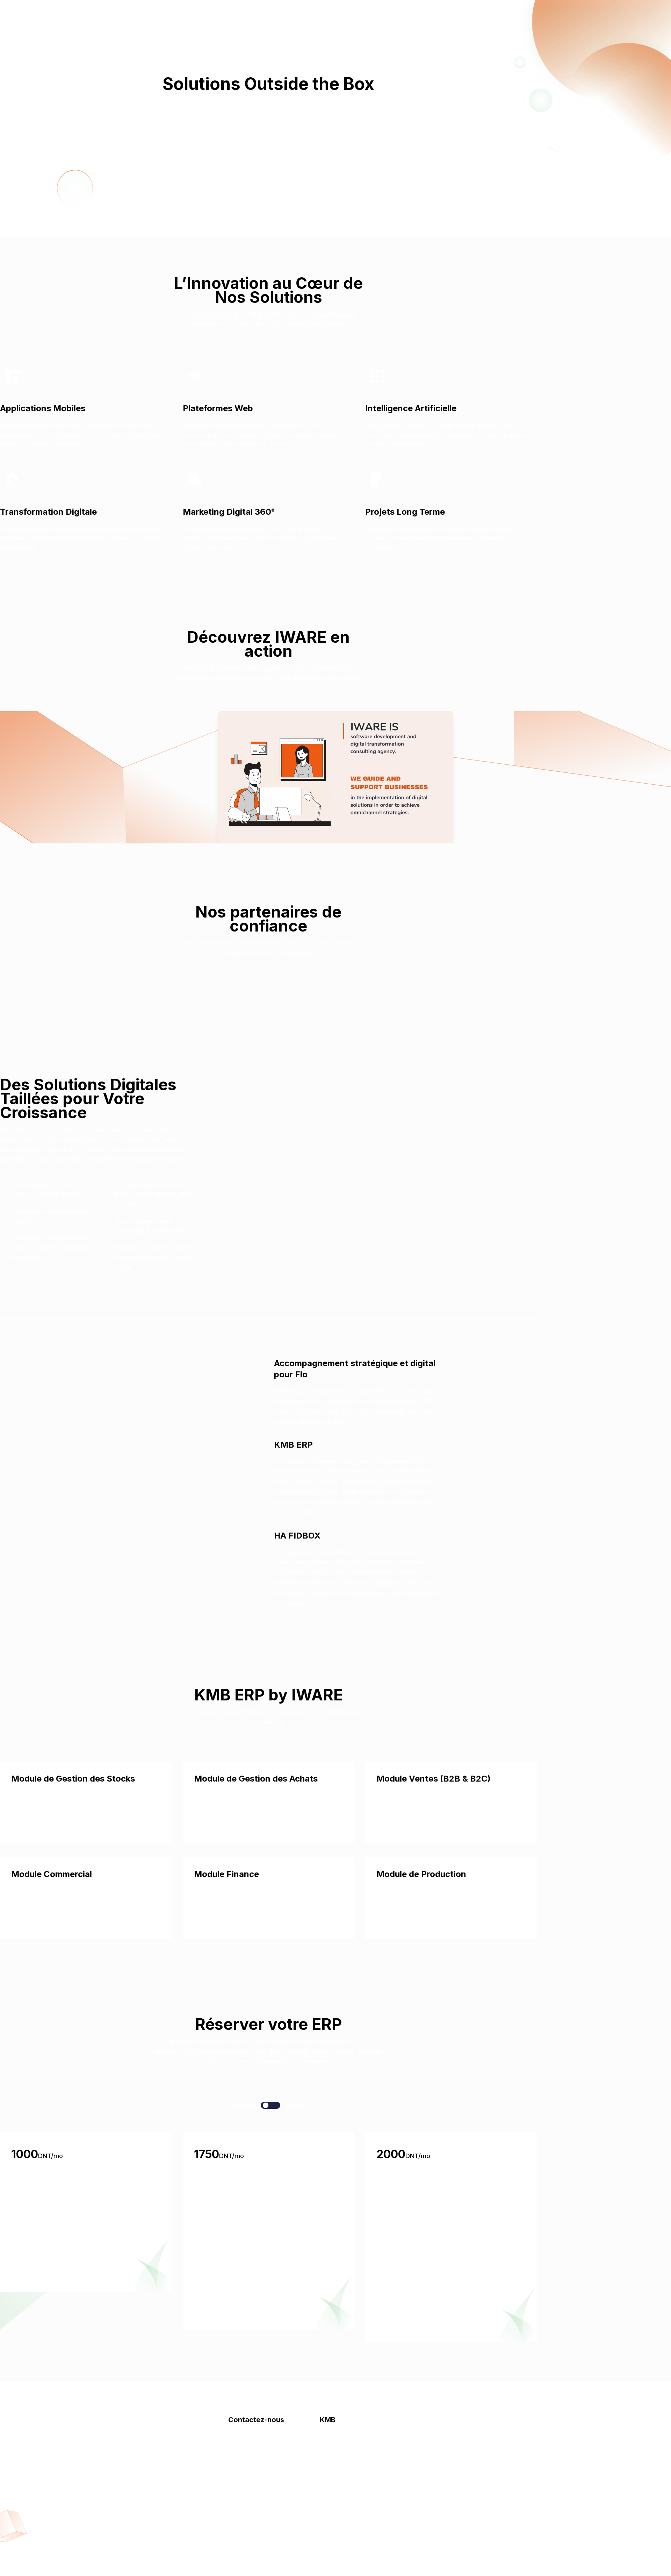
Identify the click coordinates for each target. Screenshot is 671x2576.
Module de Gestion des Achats (256, 1779)
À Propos (134, 13)
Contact (204, 13)
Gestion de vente (342, 2457)
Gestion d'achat (340, 2471)
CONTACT (510, 13)
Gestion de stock (342, 2443)
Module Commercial (52, 1874)
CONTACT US (268, 157)
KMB (170, 13)
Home (97, 13)
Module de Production (421, 1874)
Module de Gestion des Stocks (73, 1779)
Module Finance (226, 1874)
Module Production (345, 2513)
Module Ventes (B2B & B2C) (434, 1779)
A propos (241, 2443)
